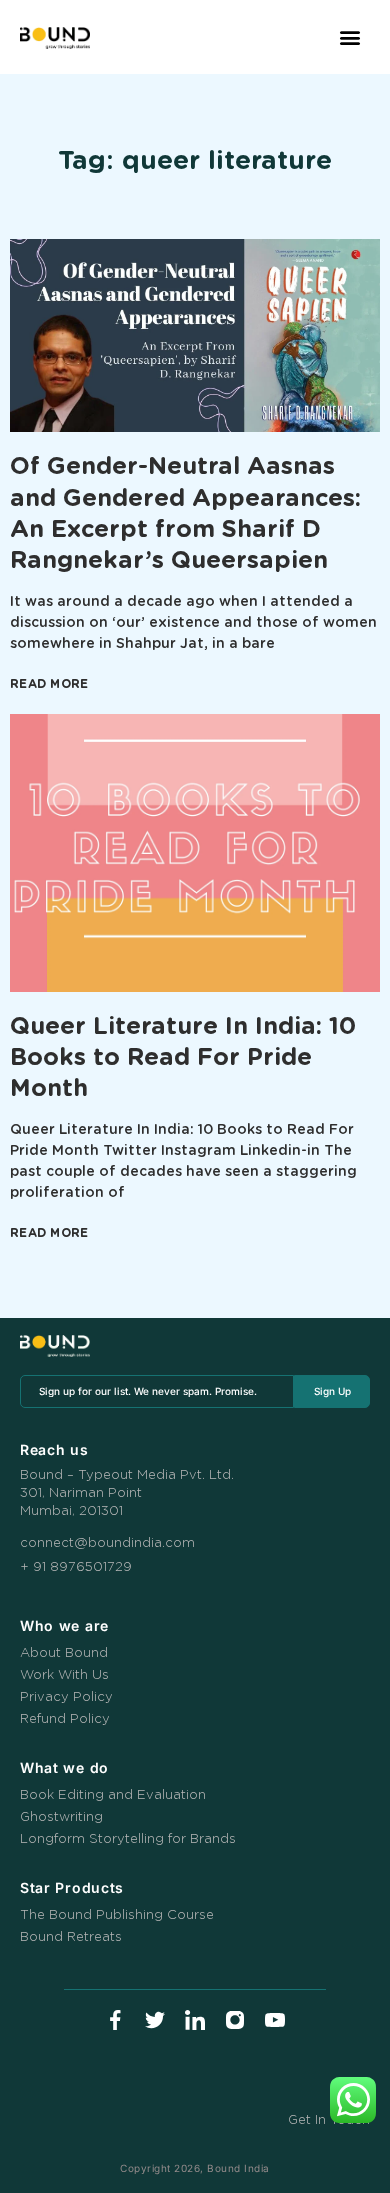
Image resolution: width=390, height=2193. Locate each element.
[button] (350, 37)
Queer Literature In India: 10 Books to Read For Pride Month (183, 1058)
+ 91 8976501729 (76, 1567)
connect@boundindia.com (107, 1543)
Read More (49, 684)
